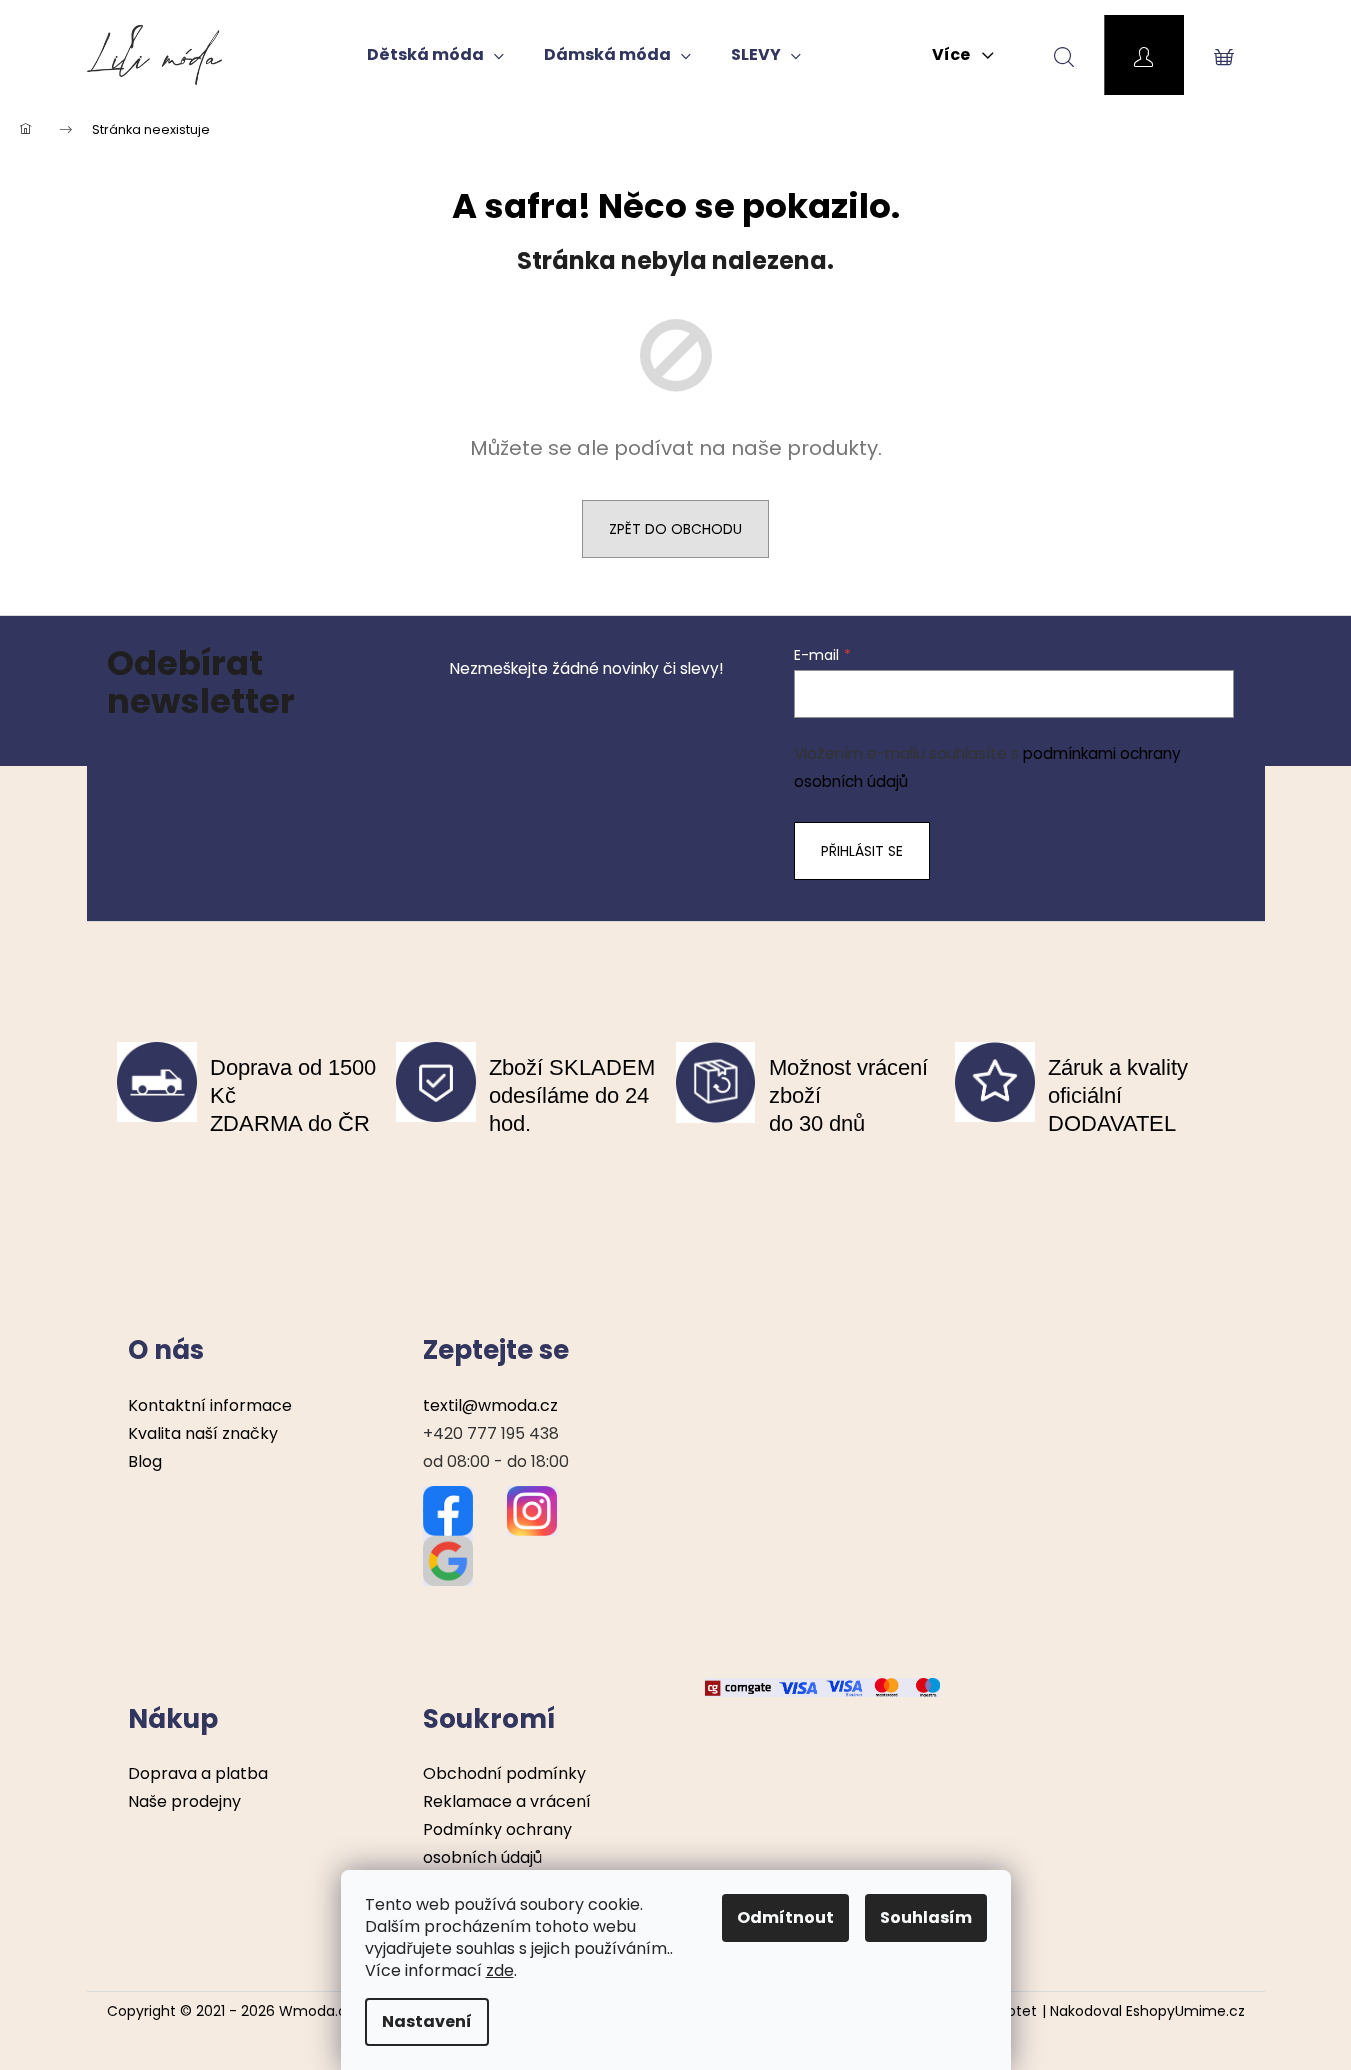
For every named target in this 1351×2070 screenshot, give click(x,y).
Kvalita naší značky (203, 1433)
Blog (145, 1461)
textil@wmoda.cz (490, 1405)
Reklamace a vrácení (507, 1801)
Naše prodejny (184, 1801)
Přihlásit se (862, 851)
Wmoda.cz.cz (326, 2011)
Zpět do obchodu (675, 529)
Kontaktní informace (210, 1405)
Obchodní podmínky (504, 1773)
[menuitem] (435, 55)
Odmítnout (785, 1917)
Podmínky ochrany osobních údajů (497, 1843)
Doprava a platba (198, 1773)
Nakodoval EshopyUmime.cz (1147, 2011)
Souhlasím (926, 1917)
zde (500, 1970)
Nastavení (427, 2021)
